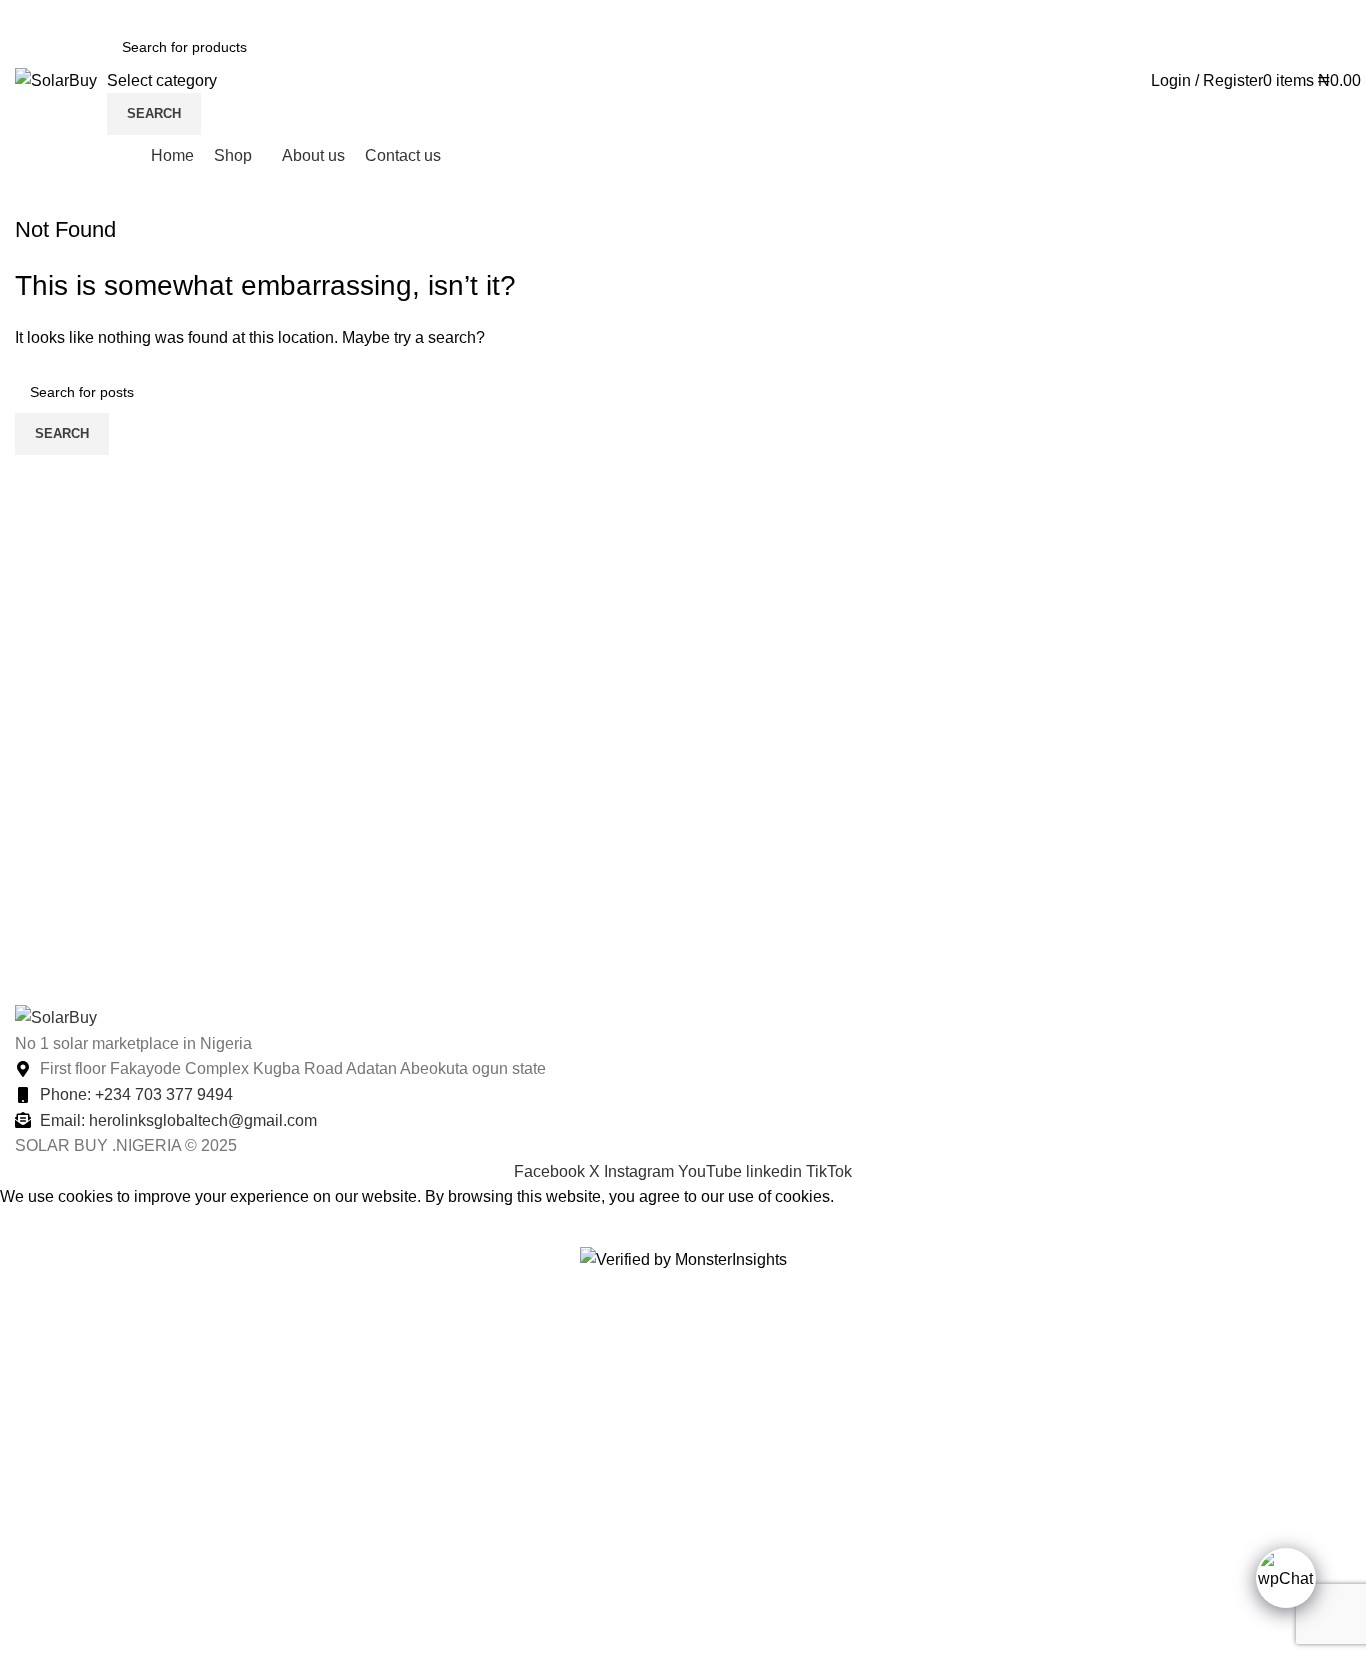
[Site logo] (56, 79)
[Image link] (56, 1016)
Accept (39, 1228)
